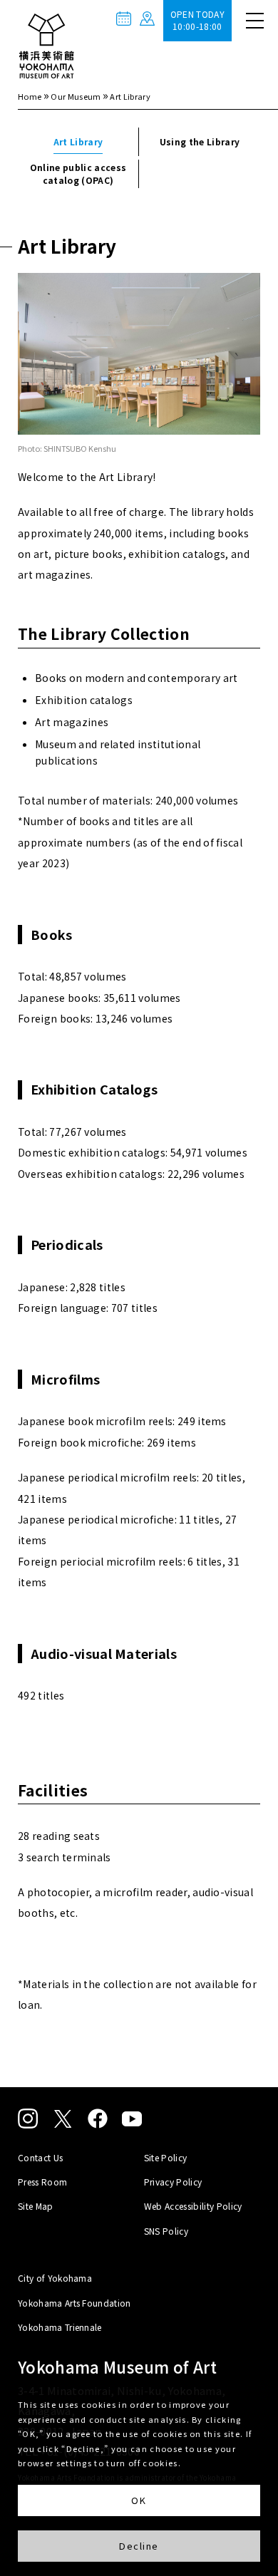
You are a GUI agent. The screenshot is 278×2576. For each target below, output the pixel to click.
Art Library (78, 141)
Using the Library (200, 141)
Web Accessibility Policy (193, 2206)
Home (30, 96)
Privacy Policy (173, 2182)
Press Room (42, 2182)
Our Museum (76, 96)
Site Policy (166, 2157)
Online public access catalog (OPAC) (78, 174)
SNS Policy (166, 2231)
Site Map (36, 2206)
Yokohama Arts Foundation (74, 2303)
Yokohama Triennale (60, 2327)
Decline (139, 2546)
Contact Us (40, 2157)
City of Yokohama (55, 2278)
